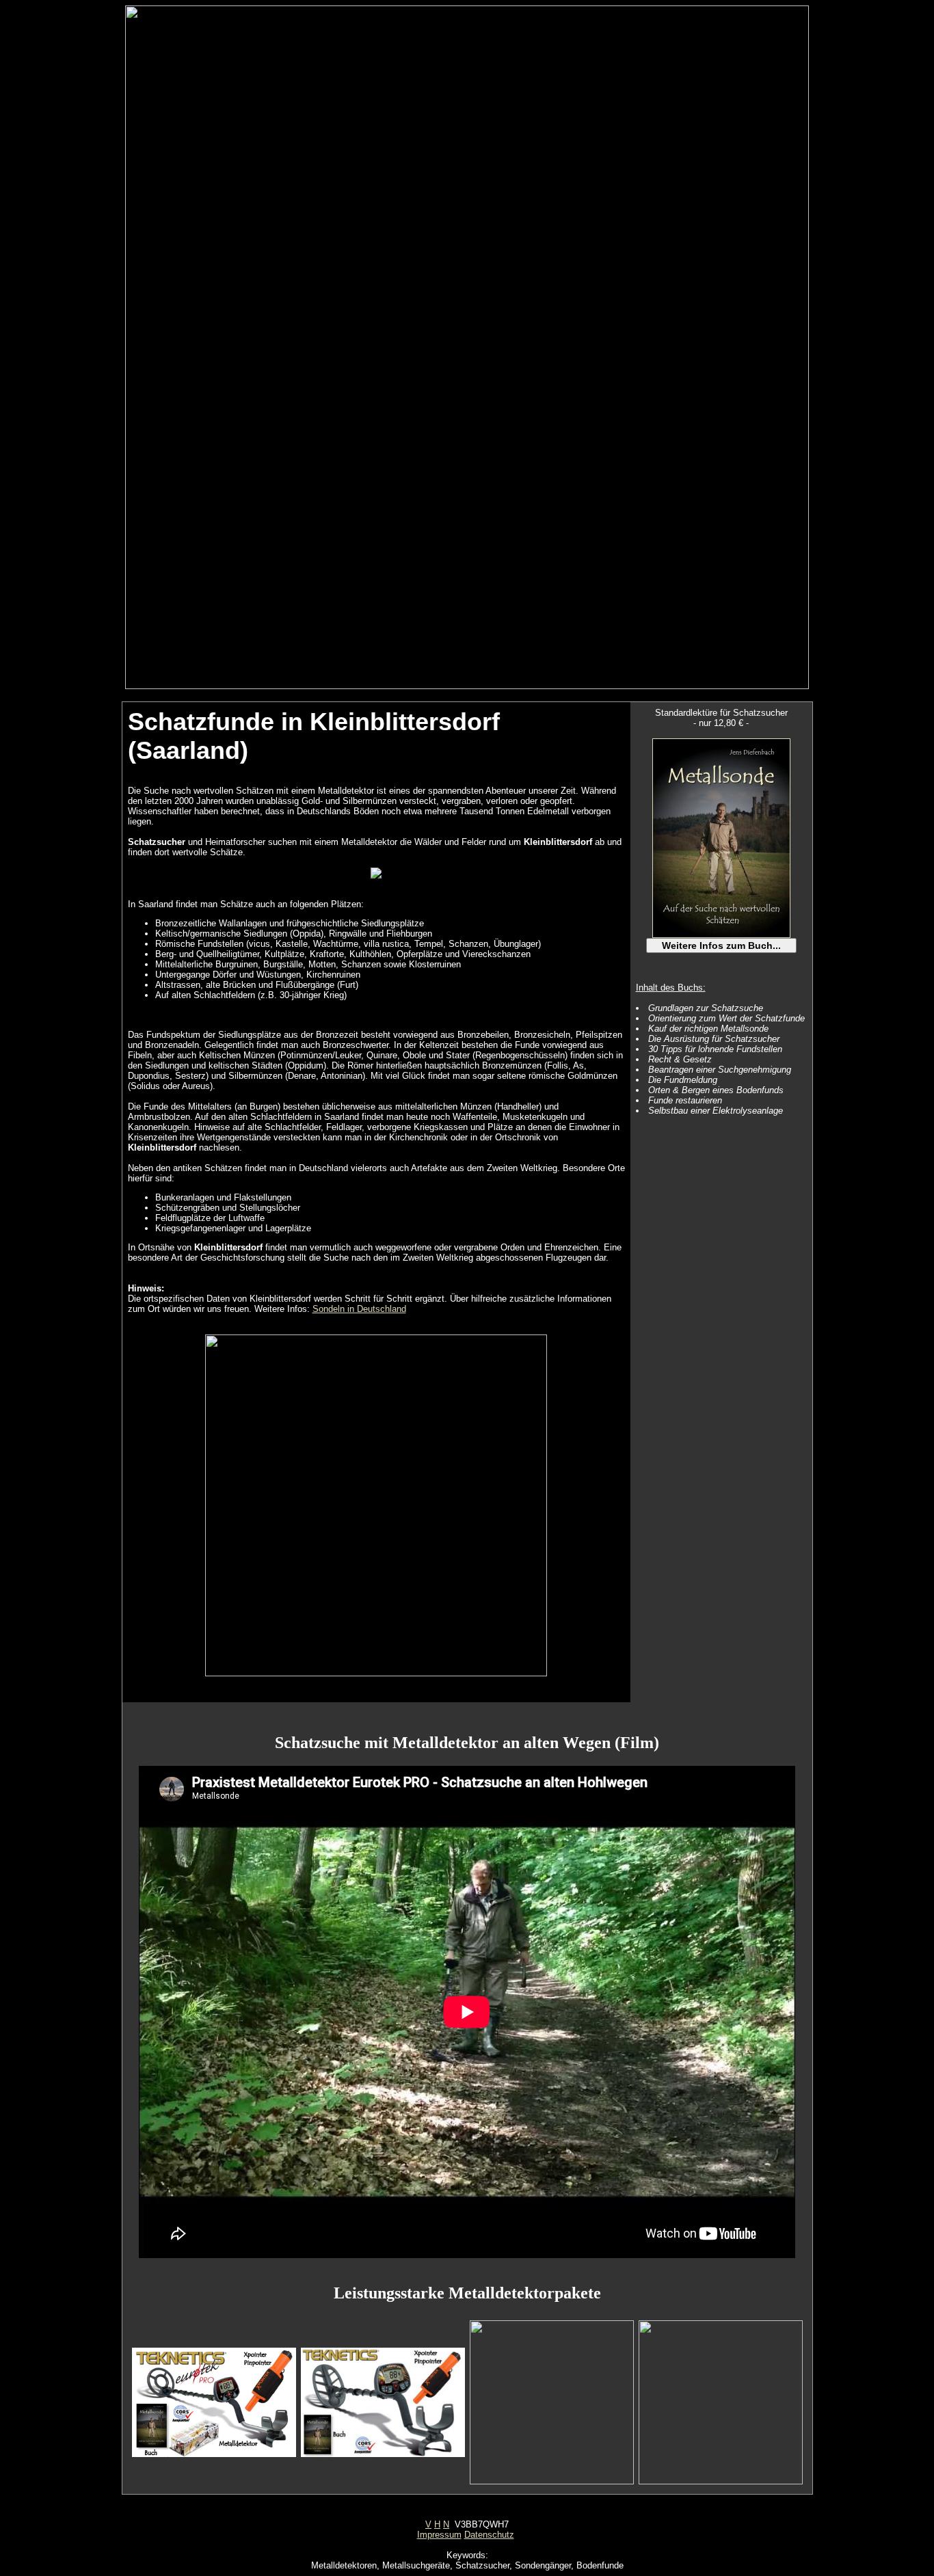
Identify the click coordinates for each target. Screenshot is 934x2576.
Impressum (439, 2535)
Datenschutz (489, 2535)
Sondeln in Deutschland (359, 1309)
